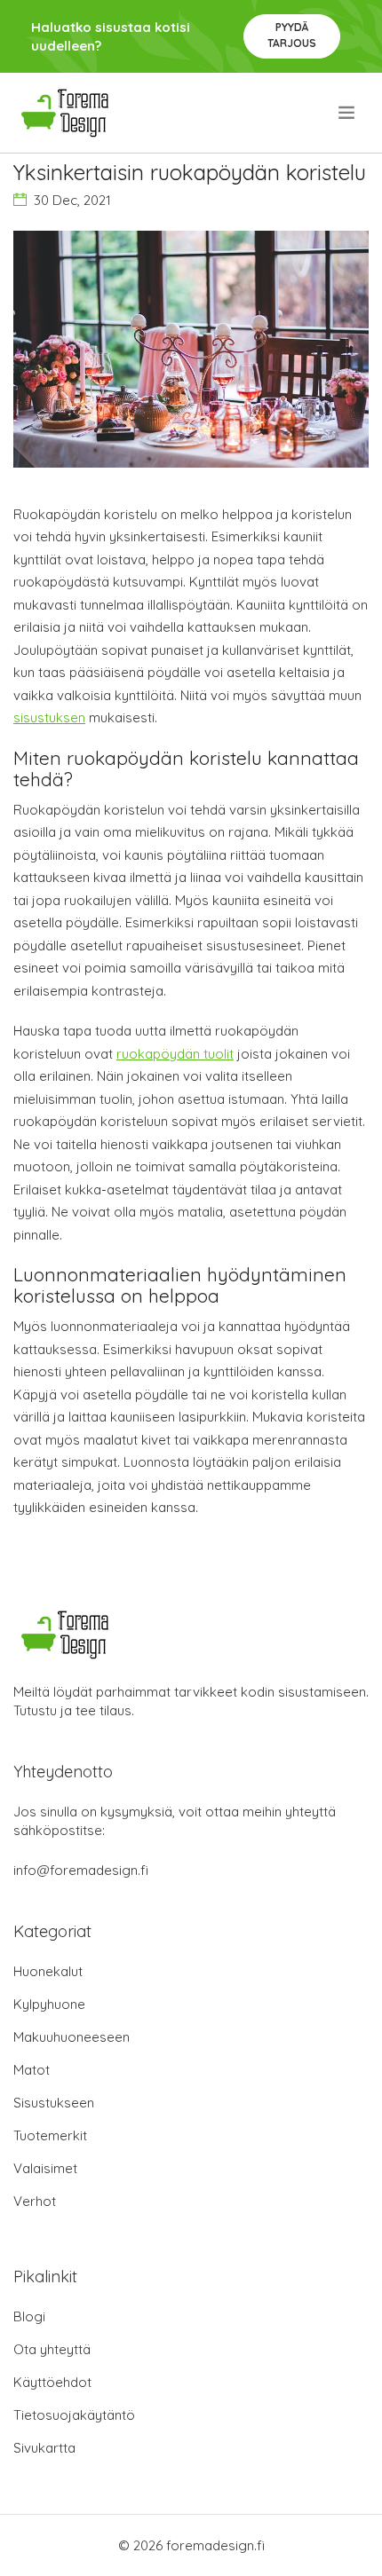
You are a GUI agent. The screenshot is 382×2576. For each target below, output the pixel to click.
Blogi (29, 2316)
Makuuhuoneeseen (72, 2037)
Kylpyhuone (49, 2004)
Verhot (35, 2201)
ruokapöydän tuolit (175, 1054)
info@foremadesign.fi (81, 1870)
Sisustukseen (54, 2103)
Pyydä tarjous (292, 35)
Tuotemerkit (50, 2135)
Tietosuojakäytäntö (74, 2415)
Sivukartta (44, 2448)
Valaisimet (45, 2168)
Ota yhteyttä (52, 2349)
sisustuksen (49, 717)
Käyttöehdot (52, 2382)
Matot (32, 2070)
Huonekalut (48, 1971)
